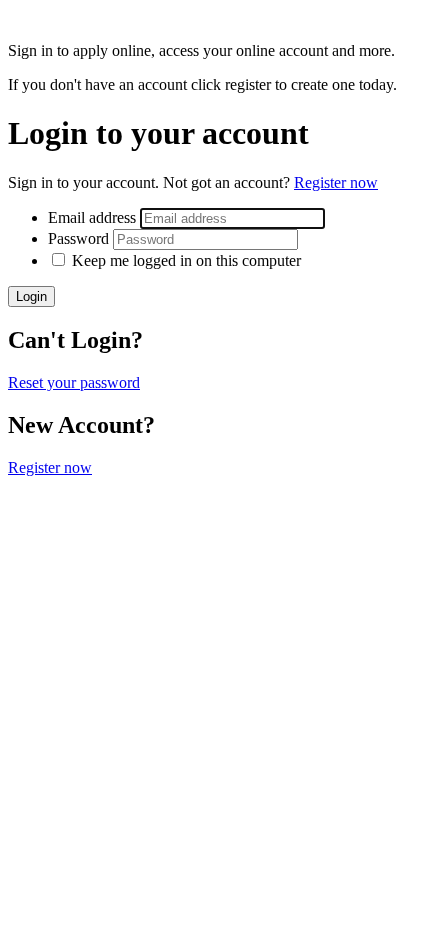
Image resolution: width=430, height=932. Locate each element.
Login (31, 296)
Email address (94, 217)
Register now (336, 182)
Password (80, 238)
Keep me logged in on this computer (186, 260)
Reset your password (74, 382)
